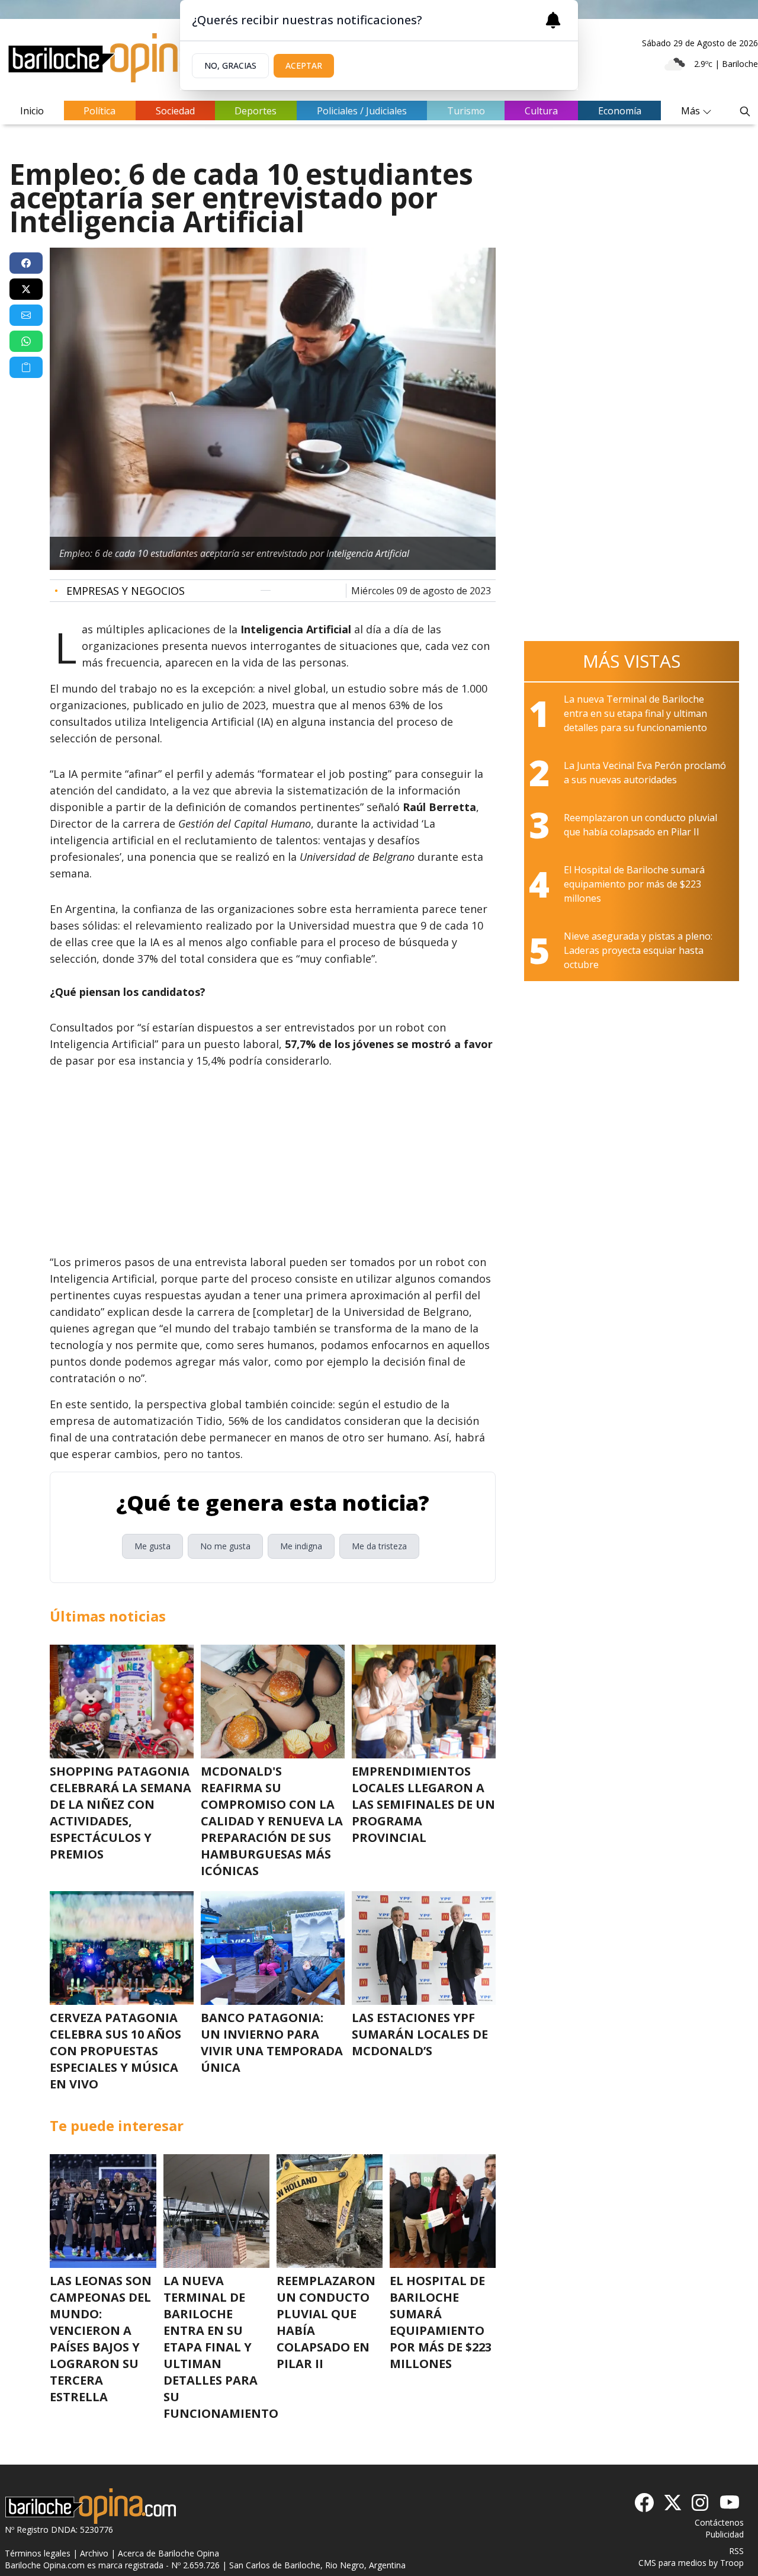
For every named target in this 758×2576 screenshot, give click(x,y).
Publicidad (725, 2534)
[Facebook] (644, 2503)
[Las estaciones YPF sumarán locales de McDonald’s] (424, 1948)
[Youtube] (730, 2503)
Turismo (466, 111)
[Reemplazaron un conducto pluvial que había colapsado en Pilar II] (330, 2211)
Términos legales (38, 2553)
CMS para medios (672, 2563)
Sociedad (175, 111)
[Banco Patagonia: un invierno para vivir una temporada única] (273, 1948)
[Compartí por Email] (26, 315)
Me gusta (152, 1546)
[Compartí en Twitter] (26, 289)
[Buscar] (745, 111)
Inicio (32, 111)
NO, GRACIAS (230, 65)
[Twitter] (673, 2503)
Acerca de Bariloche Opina (168, 2553)
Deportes (256, 111)
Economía (620, 111)
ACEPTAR (304, 65)
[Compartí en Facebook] (26, 263)
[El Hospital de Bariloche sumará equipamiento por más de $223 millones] (443, 2211)
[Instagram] (701, 2503)
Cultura (541, 111)
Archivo (94, 2553)
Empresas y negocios (120, 591)
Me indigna (301, 1546)
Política (99, 111)
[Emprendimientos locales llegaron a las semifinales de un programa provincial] (424, 1702)
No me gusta (225, 1546)
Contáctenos (719, 2522)
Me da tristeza (379, 1546)
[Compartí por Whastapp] (26, 341)
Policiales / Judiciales (362, 111)
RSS (736, 2551)
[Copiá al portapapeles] (26, 367)
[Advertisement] (273, 1161)
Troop (732, 2563)
